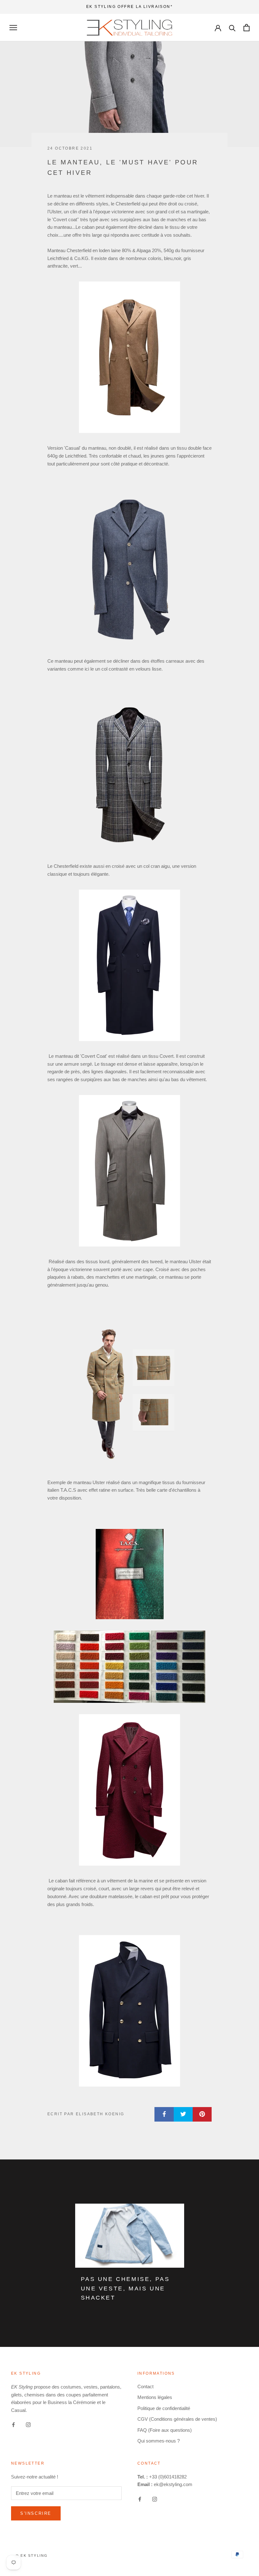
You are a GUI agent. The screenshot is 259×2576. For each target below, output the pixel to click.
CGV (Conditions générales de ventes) (177, 2419)
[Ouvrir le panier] (247, 28)
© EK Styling (32, 2555)
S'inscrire (36, 2513)
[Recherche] (232, 28)
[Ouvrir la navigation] (13, 27)
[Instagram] (28, 2425)
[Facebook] (13, 2425)
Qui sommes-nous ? (159, 2441)
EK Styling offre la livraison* (129, 7)
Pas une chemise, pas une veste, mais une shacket (125, 2288)
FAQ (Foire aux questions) (165, 2430)
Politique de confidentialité (164, 2408)
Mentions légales (155, 2397)
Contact (145, 2387)
